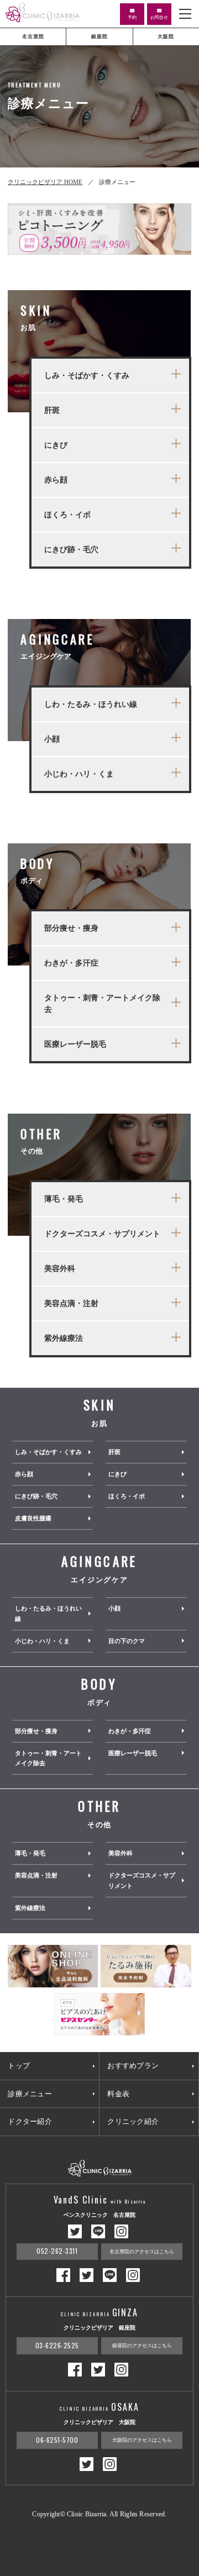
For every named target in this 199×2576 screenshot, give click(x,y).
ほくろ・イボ (127, 1496)
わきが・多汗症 (130, 1731)
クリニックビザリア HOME (45, 182)
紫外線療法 (30, 1908)
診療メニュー (30, 2094)
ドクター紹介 (30, 2121)
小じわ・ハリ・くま (42, 1641)
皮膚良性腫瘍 (33, 1518)
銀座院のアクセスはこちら (142, 2346)
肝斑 (114, 1452)
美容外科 (121, 1853)
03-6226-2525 (57, 2345)
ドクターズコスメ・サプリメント (142, 1880)
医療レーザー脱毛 (133, 1753)
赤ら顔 (24, 1474)
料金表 (118, 2094)
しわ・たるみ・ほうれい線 (48, 1614)
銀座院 (99, 36)
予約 (132, 17)
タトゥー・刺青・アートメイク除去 (48, 1758)
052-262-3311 (57, 2251)
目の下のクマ (127, 1641)
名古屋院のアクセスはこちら (142, 2252)
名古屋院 (33, 36)
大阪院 (166, 36)
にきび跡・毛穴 (36, 1496)
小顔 (114, 1608)
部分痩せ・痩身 (36, 1731)
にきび (117, 1474)
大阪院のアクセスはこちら (142, 2440)
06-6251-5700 (57, 2440)
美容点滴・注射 (36, 1875)
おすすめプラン (133, 2066)
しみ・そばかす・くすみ (48, 1452)
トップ (19, 2066)
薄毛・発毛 (30, 1853)
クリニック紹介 (133, 2121)
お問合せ (159, 17)
